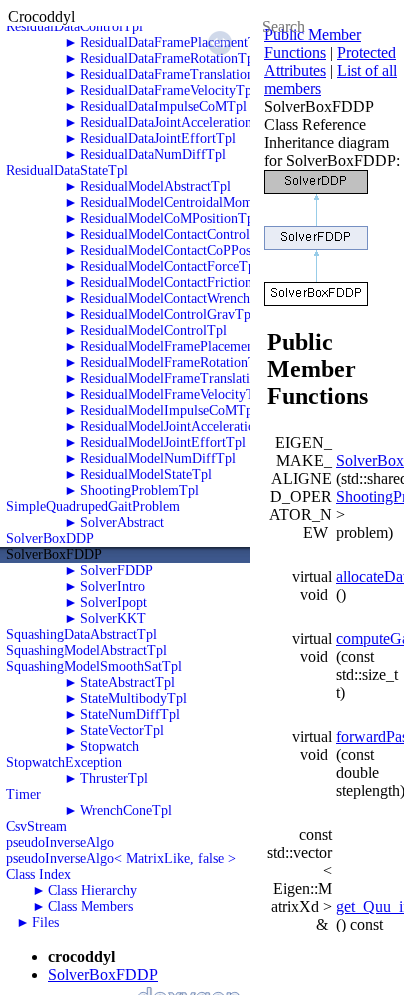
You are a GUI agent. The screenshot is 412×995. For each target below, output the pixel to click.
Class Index (38, 874)
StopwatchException (64, 762)
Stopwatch (109, 746)
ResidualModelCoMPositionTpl (169, 218)
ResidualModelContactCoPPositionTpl (188, 250)
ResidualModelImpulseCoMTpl (168, 410)
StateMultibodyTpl (133, 698)
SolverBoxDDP (50, 538)
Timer (23, 794)
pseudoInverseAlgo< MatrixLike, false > (121, 858)
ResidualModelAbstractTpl (155, 186)
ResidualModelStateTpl (146, 474)
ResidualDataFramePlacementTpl (174, 42)
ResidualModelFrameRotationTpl (174, 362)
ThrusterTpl (114, 778)
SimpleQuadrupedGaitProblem (93, 506)
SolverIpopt (113, 602)
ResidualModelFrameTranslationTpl (182, 378)
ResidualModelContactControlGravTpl (189, 234)
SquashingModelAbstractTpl (86, 650)
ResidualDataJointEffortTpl (158, 138)
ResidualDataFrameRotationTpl (169, 58)
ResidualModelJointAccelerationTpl (181, 426)
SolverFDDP (116, 570)
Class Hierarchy (92, 890)
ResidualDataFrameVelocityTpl (168, 90)
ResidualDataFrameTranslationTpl (177, 74)
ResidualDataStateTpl (67, 170)
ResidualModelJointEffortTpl (163, 442)
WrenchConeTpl (126, 810)
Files (45, 922)
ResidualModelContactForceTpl (169, 266)
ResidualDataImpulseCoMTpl (163, 106)
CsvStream (36, 826)
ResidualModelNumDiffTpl (158, 458)
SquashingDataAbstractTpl (81, 634)
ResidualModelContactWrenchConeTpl (189, 298)
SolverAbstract (122, 522)
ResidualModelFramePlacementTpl (179, 346)
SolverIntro (112, 586)
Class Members (90, 906)
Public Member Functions (312, 43)
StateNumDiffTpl (130, 714)
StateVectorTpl (122, 730)
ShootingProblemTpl (139, 490)
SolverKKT (113, 618)
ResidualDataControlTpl (74, 26)
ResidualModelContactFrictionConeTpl (190, 282)
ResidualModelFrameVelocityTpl (173, 394)
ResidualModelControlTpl (153, 330)
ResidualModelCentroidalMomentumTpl (194, 202)
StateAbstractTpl (127, 682)
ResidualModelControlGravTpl (167, 314)
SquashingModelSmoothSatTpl (94, 666)
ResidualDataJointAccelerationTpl (176, 122)
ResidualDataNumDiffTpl (153, 154)
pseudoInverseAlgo (60, 842)
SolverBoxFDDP (54, 554)
